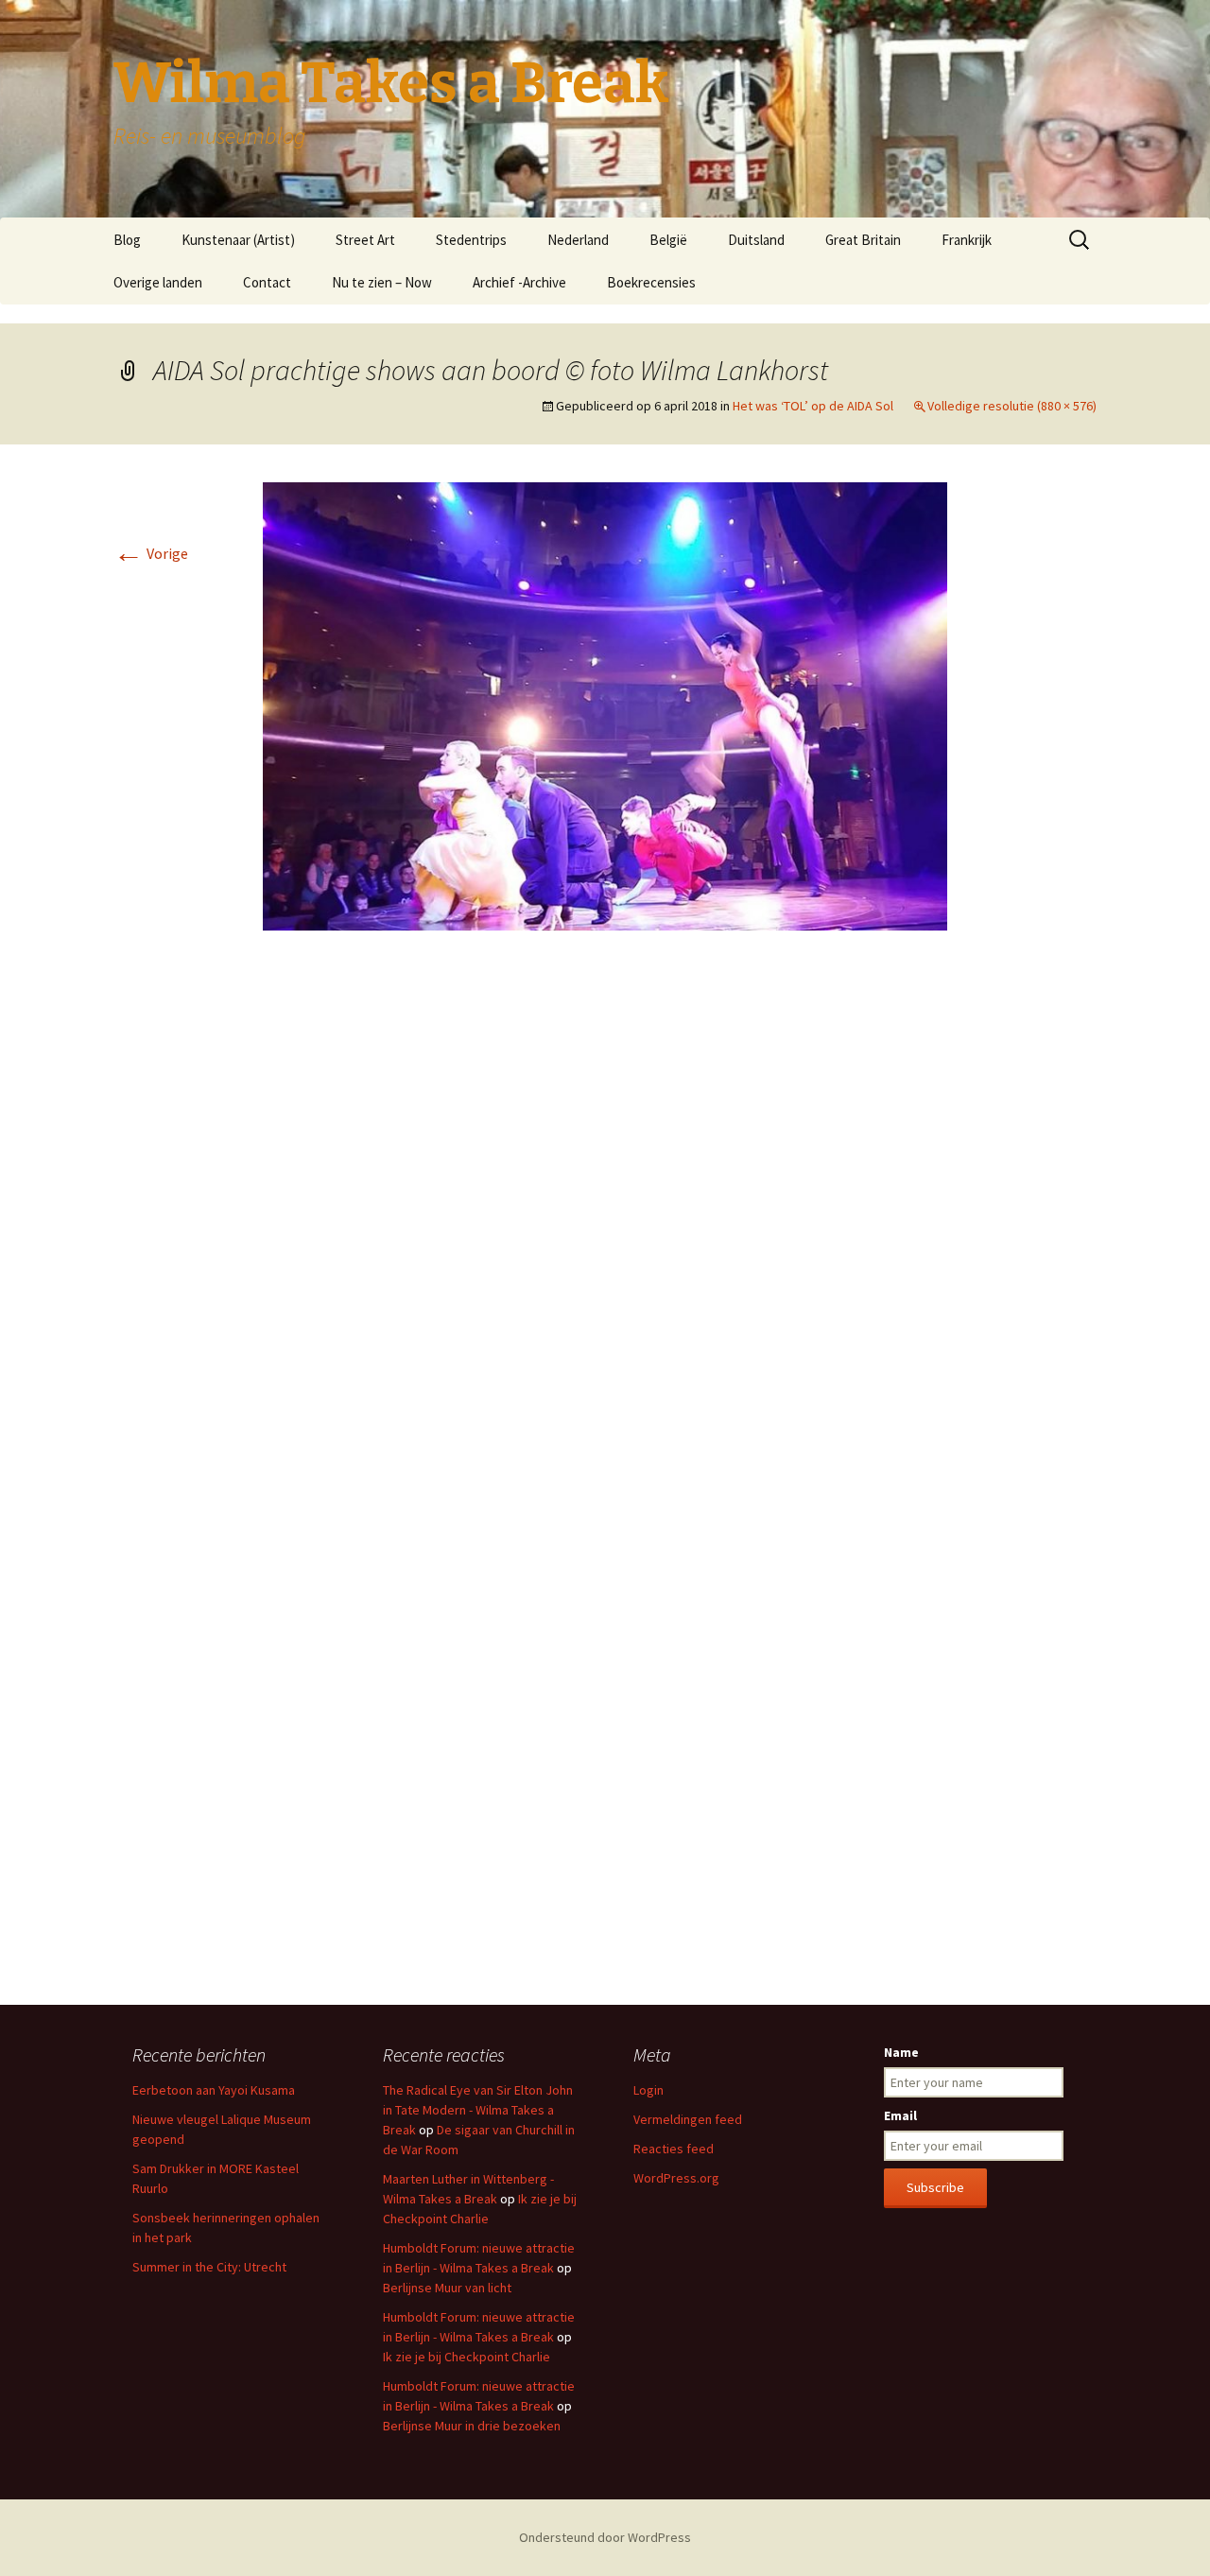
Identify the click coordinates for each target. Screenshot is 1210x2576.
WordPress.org (676, 2178)
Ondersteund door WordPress (605, 2537)
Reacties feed (674, 2149)
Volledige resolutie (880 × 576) (1012, 406)
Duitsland (756, 240)
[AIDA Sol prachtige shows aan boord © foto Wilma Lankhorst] (605, 705)
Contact (267, 282)
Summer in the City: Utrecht (209, 2267)
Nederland (578, 240)
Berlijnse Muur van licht (447, 2288)
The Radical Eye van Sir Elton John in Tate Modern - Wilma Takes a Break (478, 2110)
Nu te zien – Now (382, 282)
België (668, 240)
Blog (127, 240)
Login (648, 2090)
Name (901, 2052)
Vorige (151, 553)
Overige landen (158, 282)
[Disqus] (605, 1227)
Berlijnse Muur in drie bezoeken (472, 2426)
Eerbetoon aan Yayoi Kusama (214, 2090)
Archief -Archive (519, 282)
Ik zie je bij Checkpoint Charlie (467, 2357)
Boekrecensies (651, 282)
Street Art (365, 240)
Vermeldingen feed (688, 2119)
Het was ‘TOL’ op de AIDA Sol (813, 406)
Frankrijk (967, 240)
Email (900, 2115)
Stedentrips (471, 240)
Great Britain (863, 240)
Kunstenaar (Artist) (238, 240)
